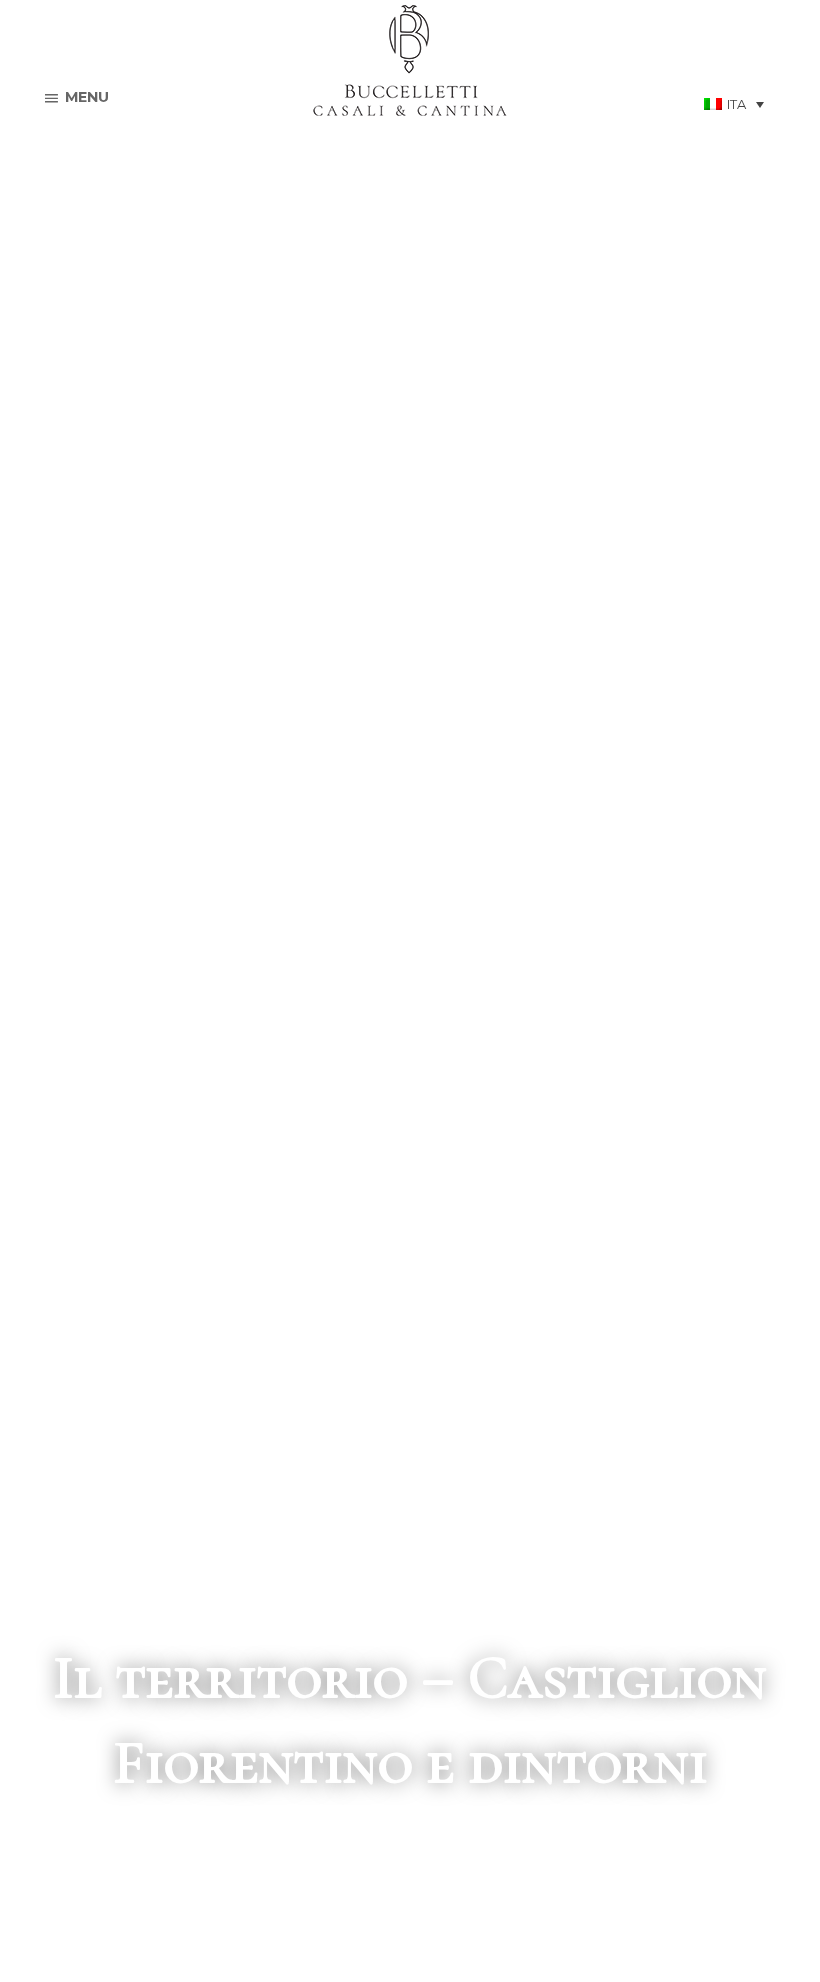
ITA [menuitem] (736, 104)
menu (87, 97)
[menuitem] (734, 104)
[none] (734, 104)
